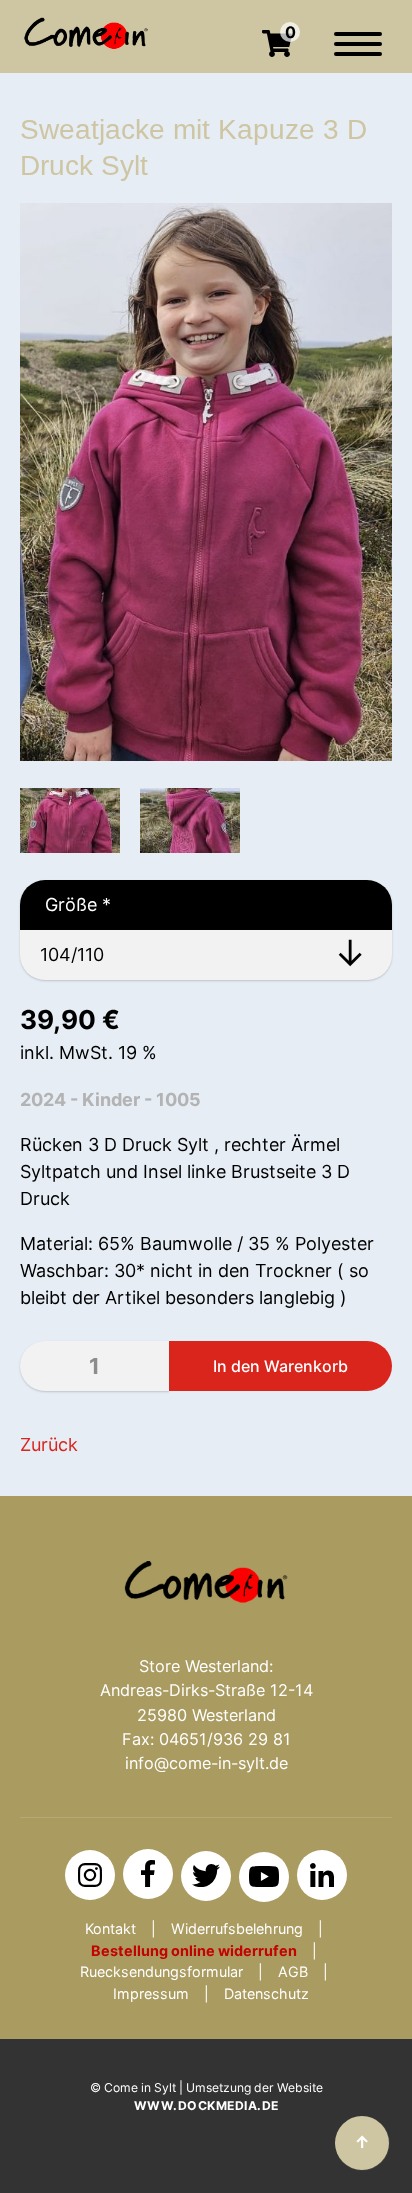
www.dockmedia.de (206, 2105)
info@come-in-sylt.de (206, 1763)
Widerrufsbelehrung (237, 1928)
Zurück (49, 1444)
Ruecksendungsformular (161, 1971)
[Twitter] (206, 1876)
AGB (293, 1971)
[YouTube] (264, 1877)
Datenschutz (266, 1993)
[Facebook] (148, 1874)
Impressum (151, 1993)
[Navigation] (358, 54)
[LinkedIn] (322, 1875)
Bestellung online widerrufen (194, 1950)
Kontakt (110, 1928)
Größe (65, 904)
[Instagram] (90, 1875)
